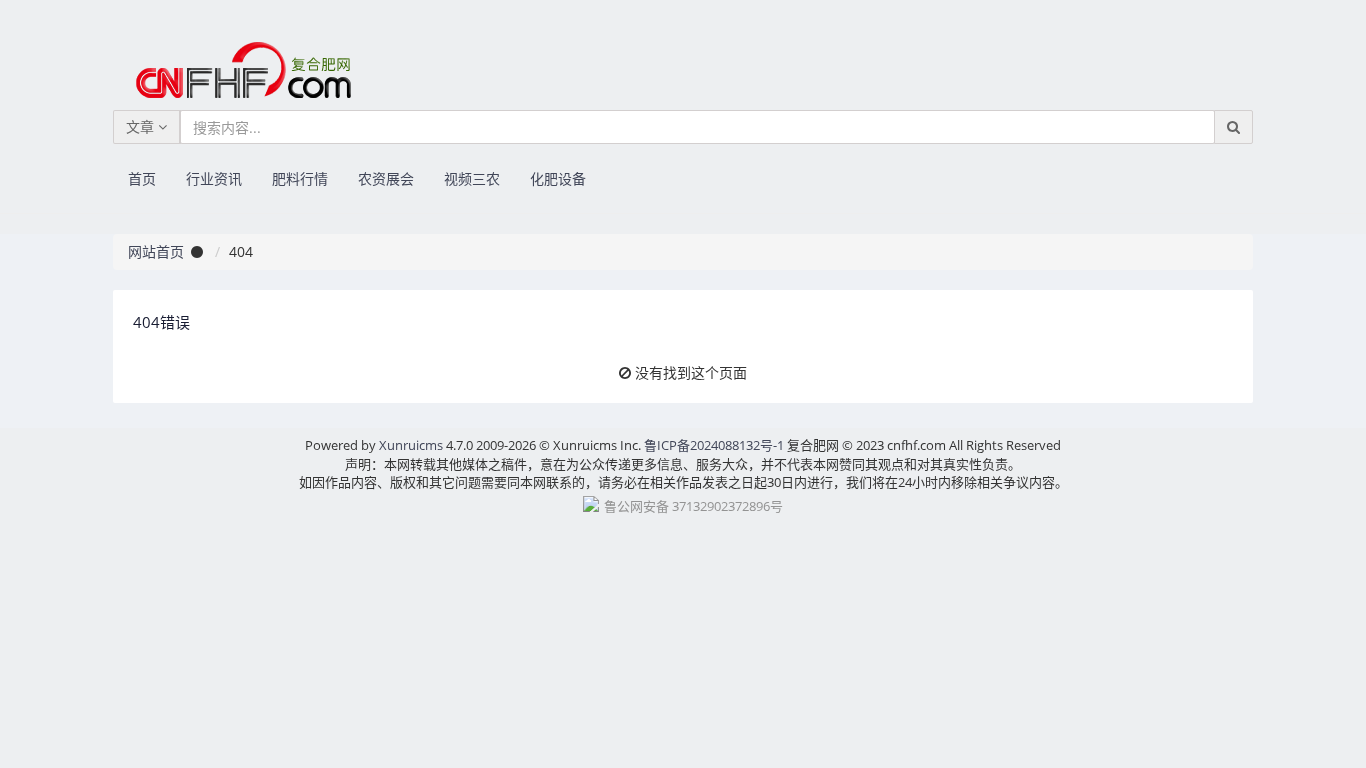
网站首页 (156, 251)
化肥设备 (558, 178)
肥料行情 (300, 178)
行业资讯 (214, 178)
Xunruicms (411, 445)
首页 (142, 178)
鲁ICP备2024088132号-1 (714, 445)
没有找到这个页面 (691, 372)
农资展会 (386, 178)
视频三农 (472, 178)
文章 (142, 126)
